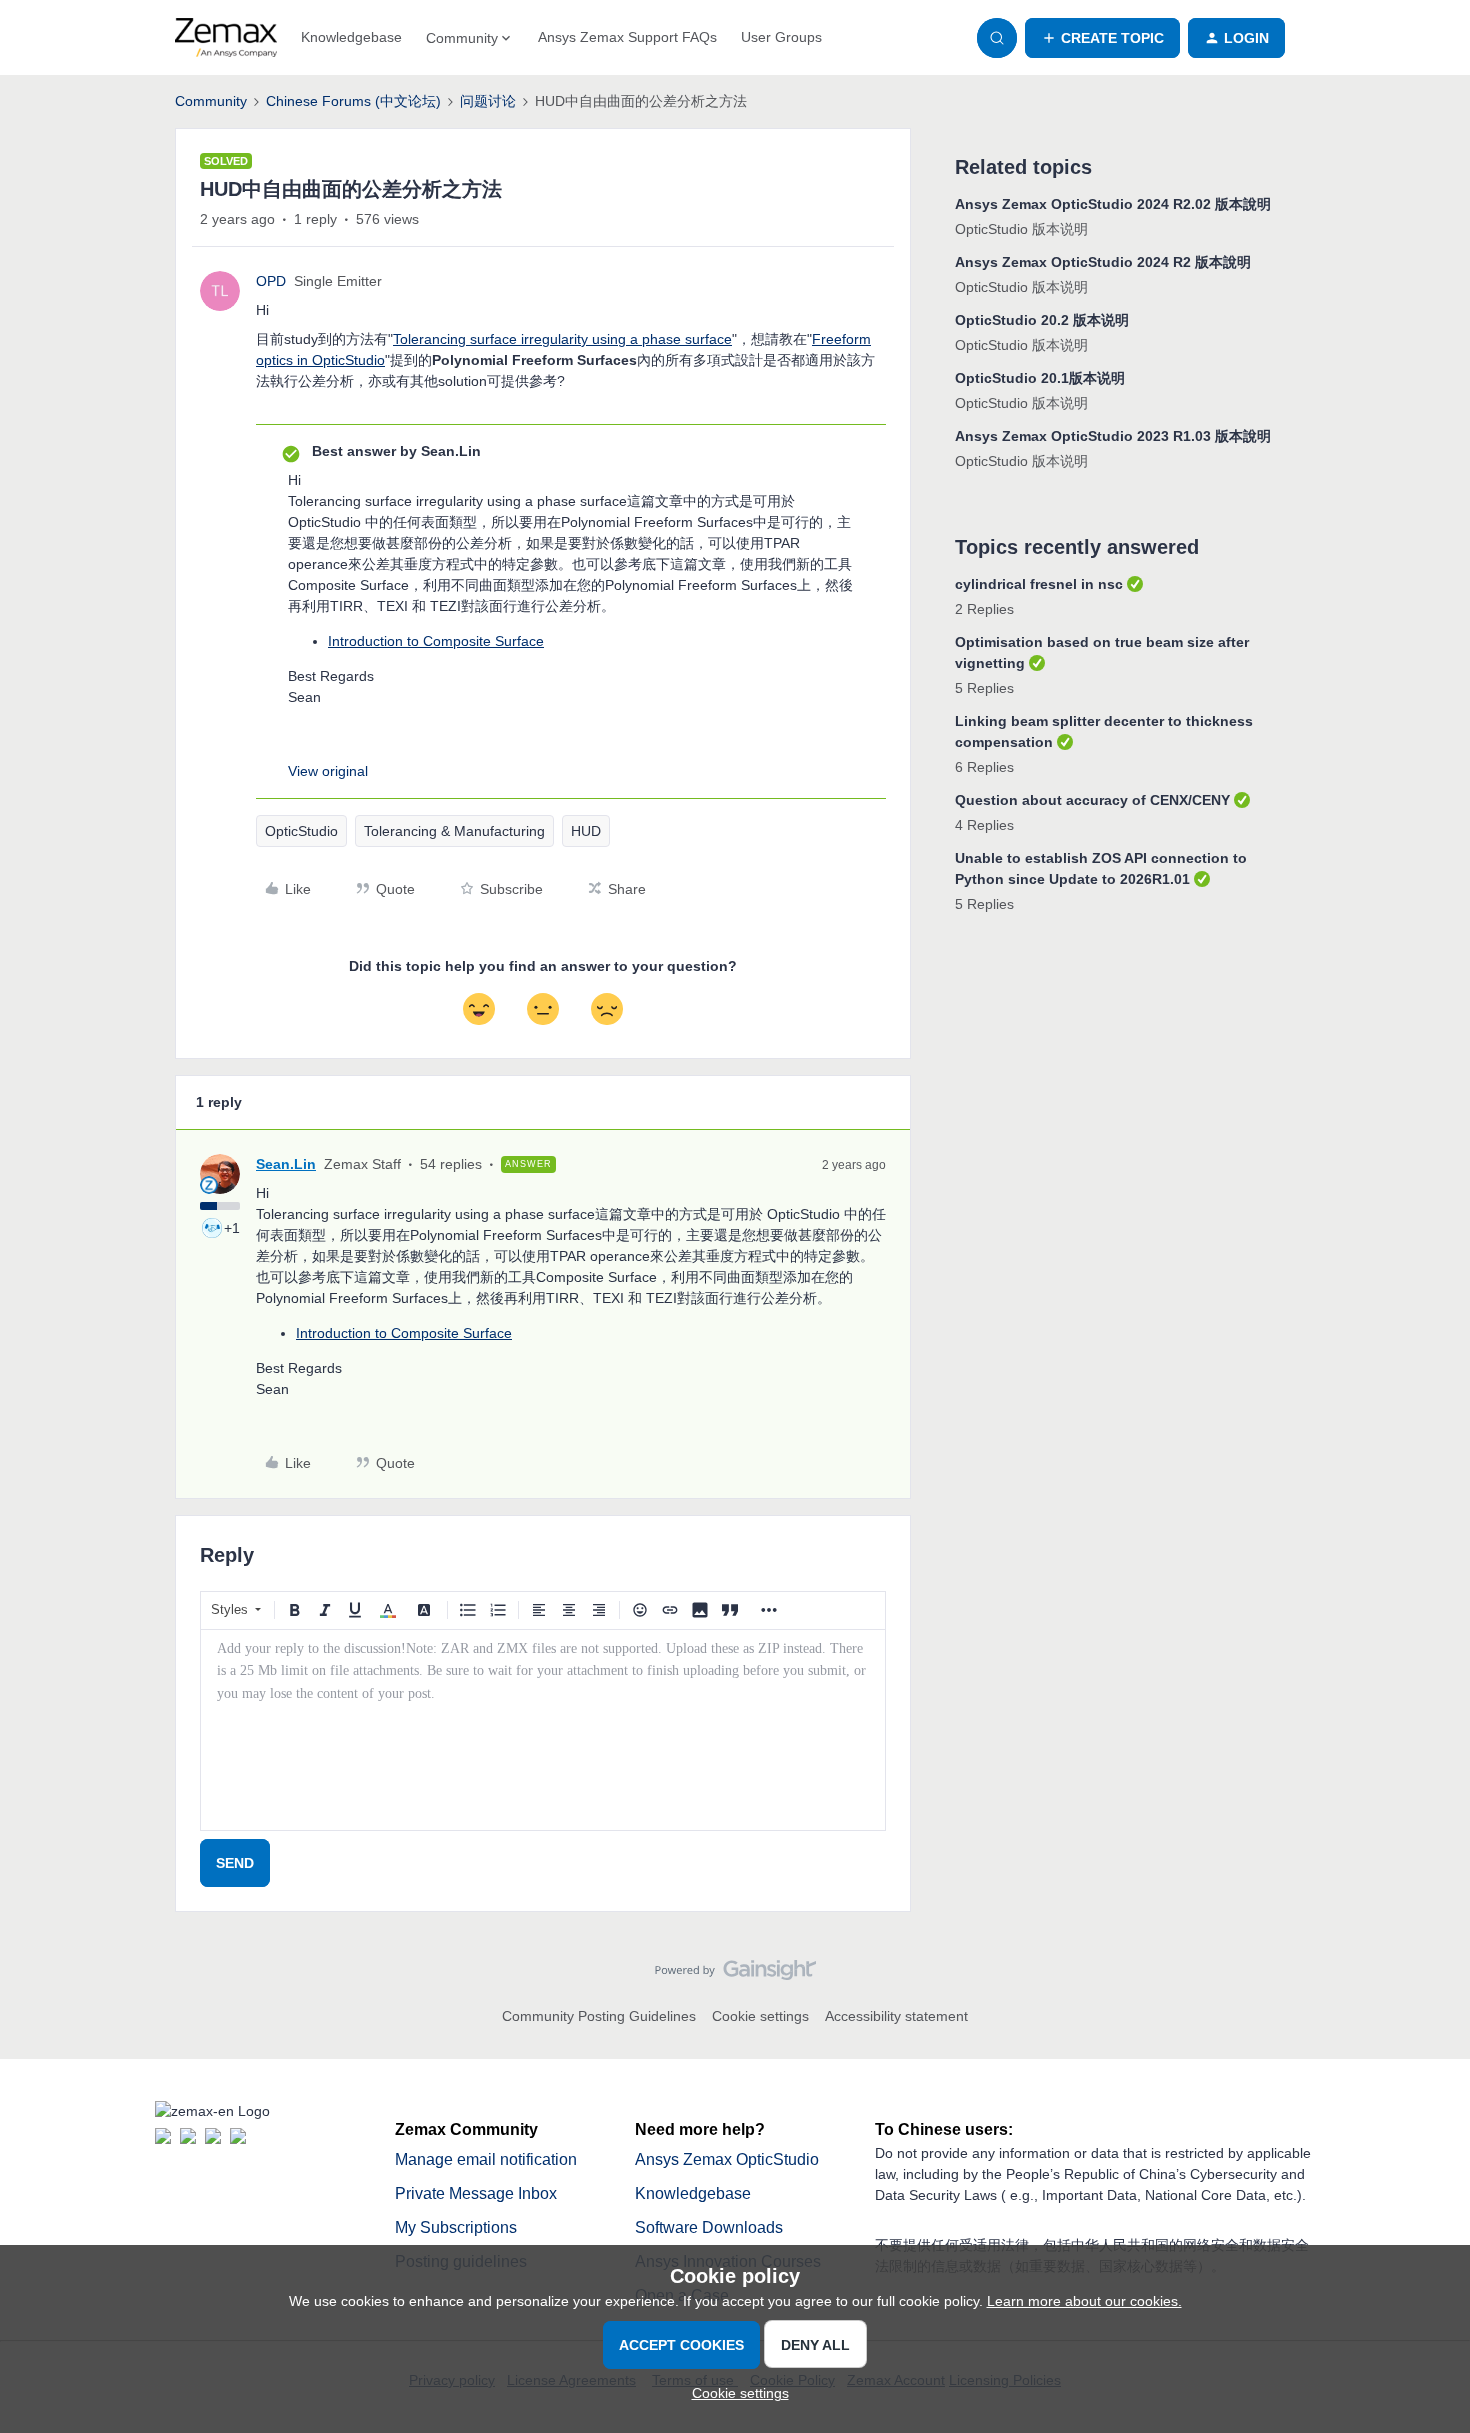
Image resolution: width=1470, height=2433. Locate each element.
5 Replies (984, 688)
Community (211, 101)
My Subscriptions (456, 2227)
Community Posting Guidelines (599, 2016)
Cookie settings (760, 2016)
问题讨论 (488, 101)
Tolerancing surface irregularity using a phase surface (562, 339)
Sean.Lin (286, 1164)
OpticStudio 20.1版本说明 (1040, 378)
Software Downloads (709, 2227)
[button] (1102, 38)
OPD (271, 281)
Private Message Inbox (476, 2193)
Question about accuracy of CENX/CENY (1092, 800)
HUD (586, 831)
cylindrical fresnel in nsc (1039, 584)
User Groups (781, 37)
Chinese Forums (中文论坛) (353, 101)
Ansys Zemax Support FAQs (627, 37)
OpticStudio (301, 831)
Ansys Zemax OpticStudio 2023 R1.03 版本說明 (1113, 436)
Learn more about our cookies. (1084, 2301)
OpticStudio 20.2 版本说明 (1042, 320)
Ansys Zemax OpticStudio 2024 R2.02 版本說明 (1113, 204)
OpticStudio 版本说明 (1021, 229)
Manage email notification (486, 2159)
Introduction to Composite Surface (436, 641)
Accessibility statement (896, 2016)
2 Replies (984, 609)
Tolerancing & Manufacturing (454, 831)
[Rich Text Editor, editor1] (543, 1730)
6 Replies (984, 767)
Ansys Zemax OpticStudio (727, 2159)
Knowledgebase (351, 37)
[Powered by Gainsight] (735, 1975)
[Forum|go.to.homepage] (226, 38)
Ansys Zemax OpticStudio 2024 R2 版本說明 (1103, 262)
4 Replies (984, 825)
